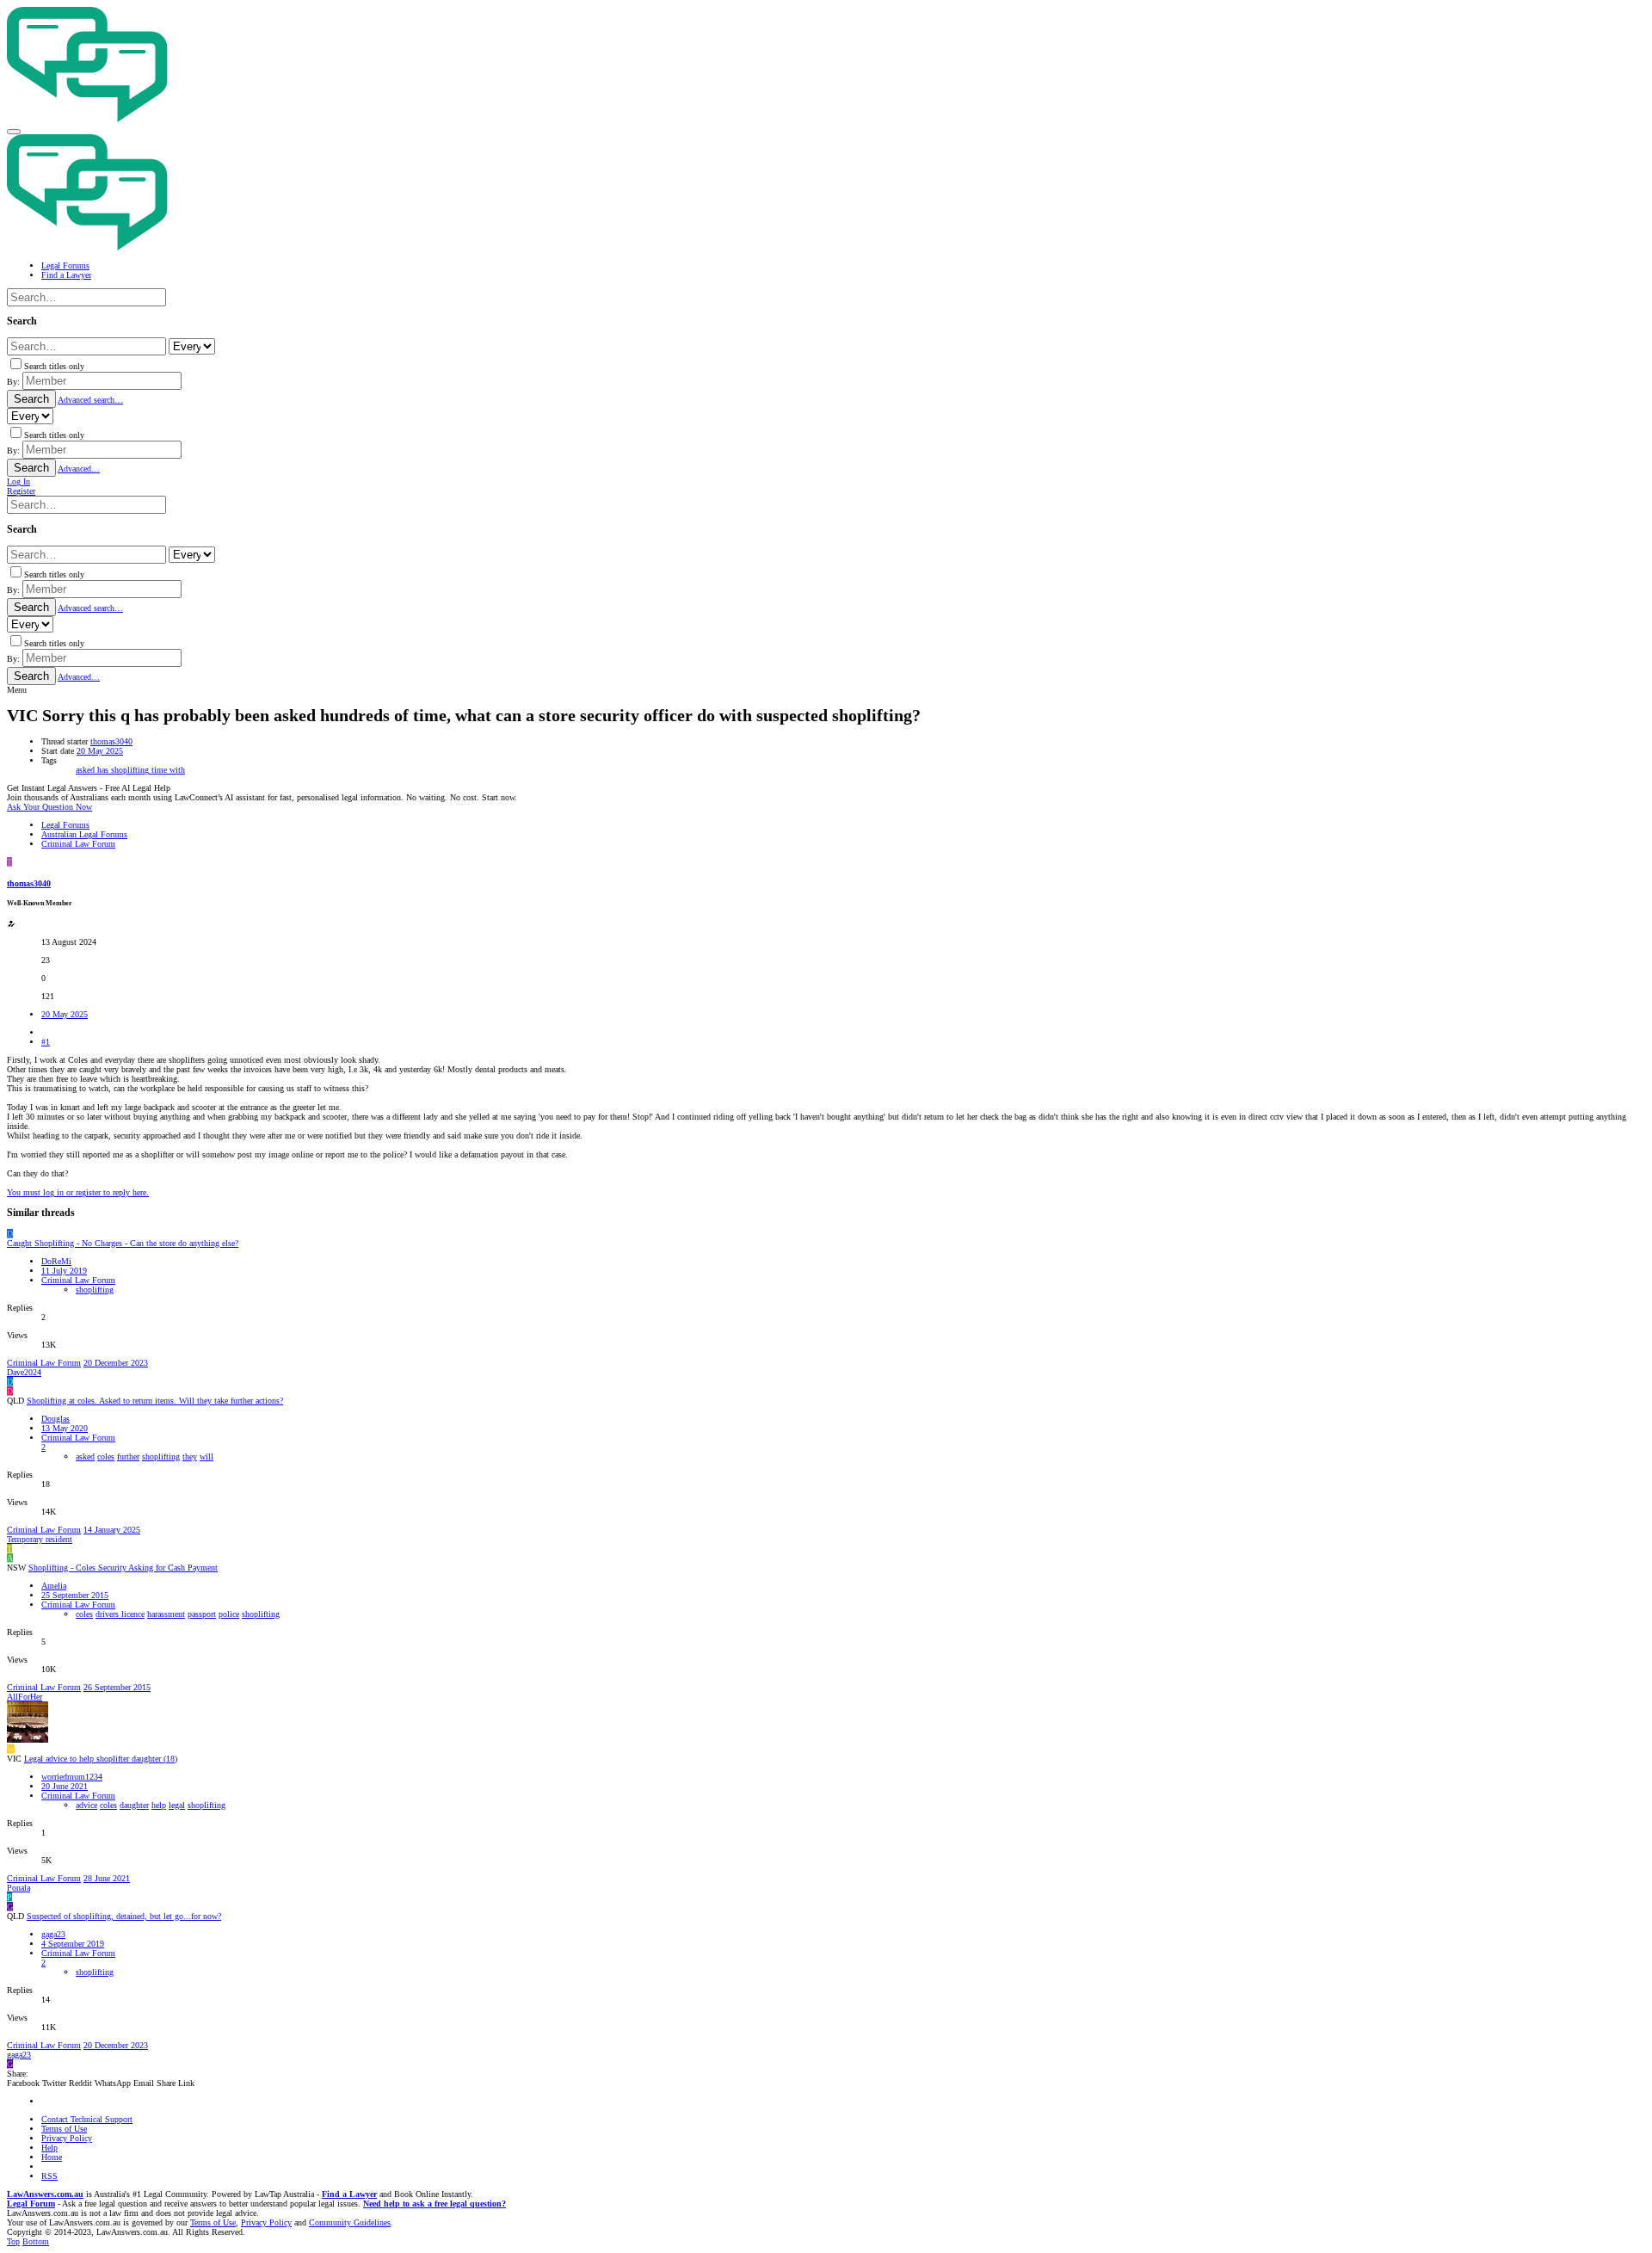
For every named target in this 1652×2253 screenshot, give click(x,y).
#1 (46, 1042)
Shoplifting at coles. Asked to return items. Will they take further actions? (155, 1401)
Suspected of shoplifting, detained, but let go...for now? (124, 1916)
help (159, 1805)
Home (52, 2157)
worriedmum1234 (72, 1777)
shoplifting (131, 770)
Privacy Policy (67, 2138)
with (177, 770)
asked (86, 770)
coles (106, 1457)
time (160, 770)
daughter (134, 1805)
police (229, 1614)
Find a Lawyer (349, 2194)
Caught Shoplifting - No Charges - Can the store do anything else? (123, 1243)
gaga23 (53, 1934)
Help (49, 2148)
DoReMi (56, 1261)
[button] (14, 132)
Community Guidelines (350, 2222)
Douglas (55, 1419)
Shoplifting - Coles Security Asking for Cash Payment (123, 1568)
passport (202, 1614)
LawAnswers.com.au (45, 2194)
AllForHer (25, 1697)
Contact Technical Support (87, 2119)
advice (86, 1805)
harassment (166, 1614)
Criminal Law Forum (78, 1280)
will (206, 1457)
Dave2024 (24, 1372)
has (104, 770)
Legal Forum (31, 2204)
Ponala (18, 1888)
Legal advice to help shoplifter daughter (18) (101, 1759)
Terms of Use (64, 2129)
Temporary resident (40, 1539)
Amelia (54, 1586)
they (190, 1457)
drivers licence (120, 1614)
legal (177, 1805)
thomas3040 (111, 741)
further (128, 1457)
